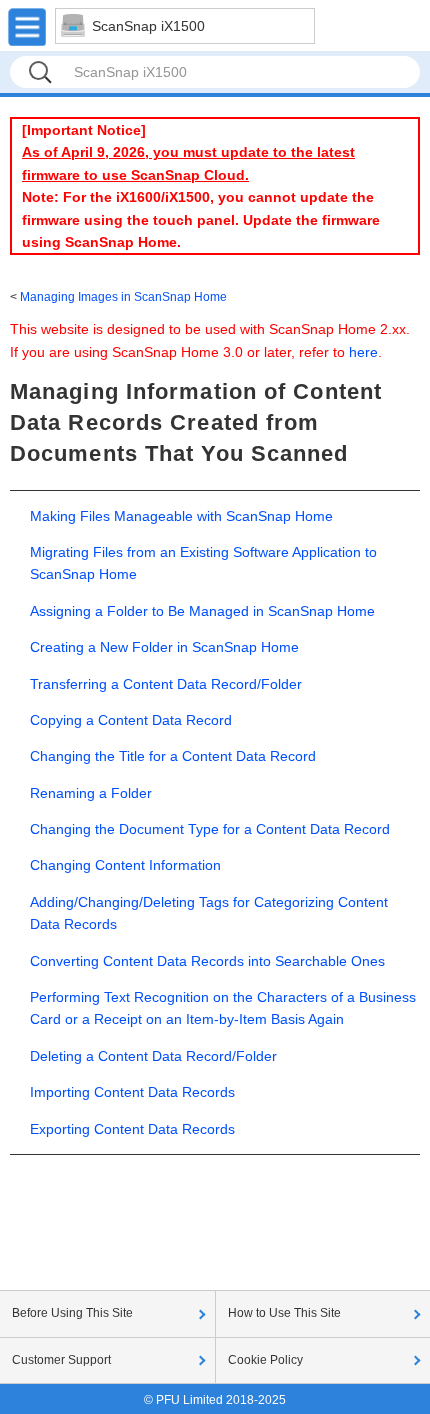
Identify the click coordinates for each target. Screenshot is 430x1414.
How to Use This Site (284, 1313)
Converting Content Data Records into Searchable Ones (207, 961)
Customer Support (61, 1360)
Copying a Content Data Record (131, 720)
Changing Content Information (125, 865)
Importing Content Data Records (132, 1092)
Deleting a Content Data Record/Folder (153, 1056)
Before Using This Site (72, 1313)
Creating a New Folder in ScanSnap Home (164, 647)
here (363, 352)
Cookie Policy (265, 1360)
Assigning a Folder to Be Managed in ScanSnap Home (202, 611)
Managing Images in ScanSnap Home (123, 297)
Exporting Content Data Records (132, 1129)
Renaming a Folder (91, 793)
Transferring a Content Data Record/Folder (166, 684)
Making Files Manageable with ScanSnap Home (181, 516)
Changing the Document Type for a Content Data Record (210, 829)
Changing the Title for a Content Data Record (173, 756)
